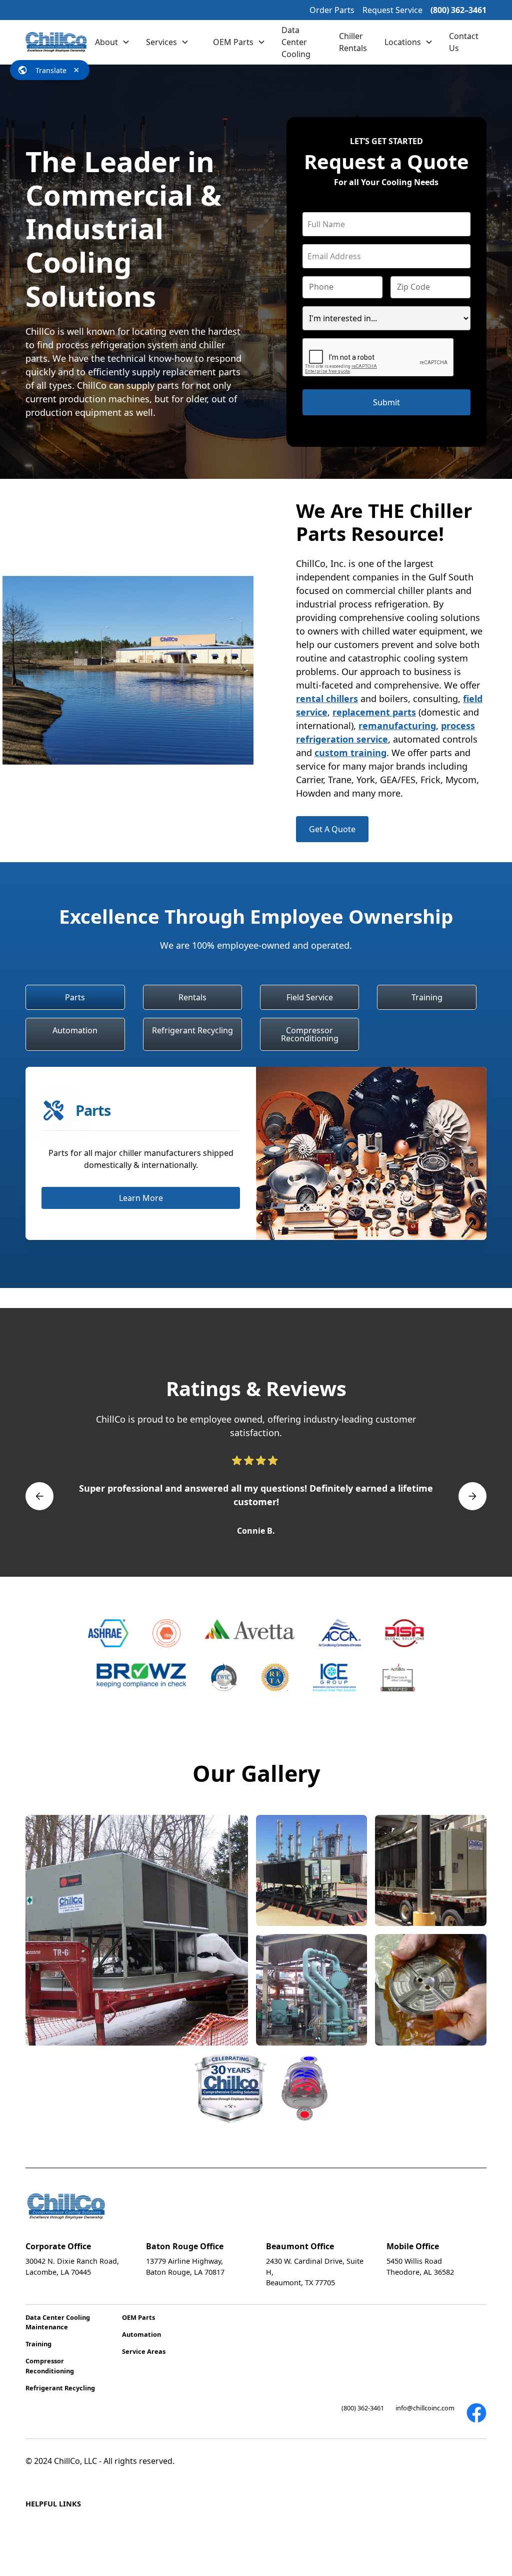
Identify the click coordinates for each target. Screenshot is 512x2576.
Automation (141, 2334)
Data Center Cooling (296, 42)
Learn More (141, 1198)
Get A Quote (332, 829)
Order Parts (332, 10)
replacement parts (374, 712)
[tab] (75, 997)
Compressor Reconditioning (50, 2366)
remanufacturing (397, 726)
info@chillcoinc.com (425, 2408)
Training (38, 2344)
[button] (112, 42)
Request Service (392, 10)
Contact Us (464, 42)
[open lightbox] (137, 1930)
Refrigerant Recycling (60, 2388)
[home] (56, 42)
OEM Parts (233, 42)
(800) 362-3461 (363, 2408)
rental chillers (327, 699)
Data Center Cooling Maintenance (58, 2322)
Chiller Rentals (353, 42)
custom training (350, 753)
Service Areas (144, 2351)
